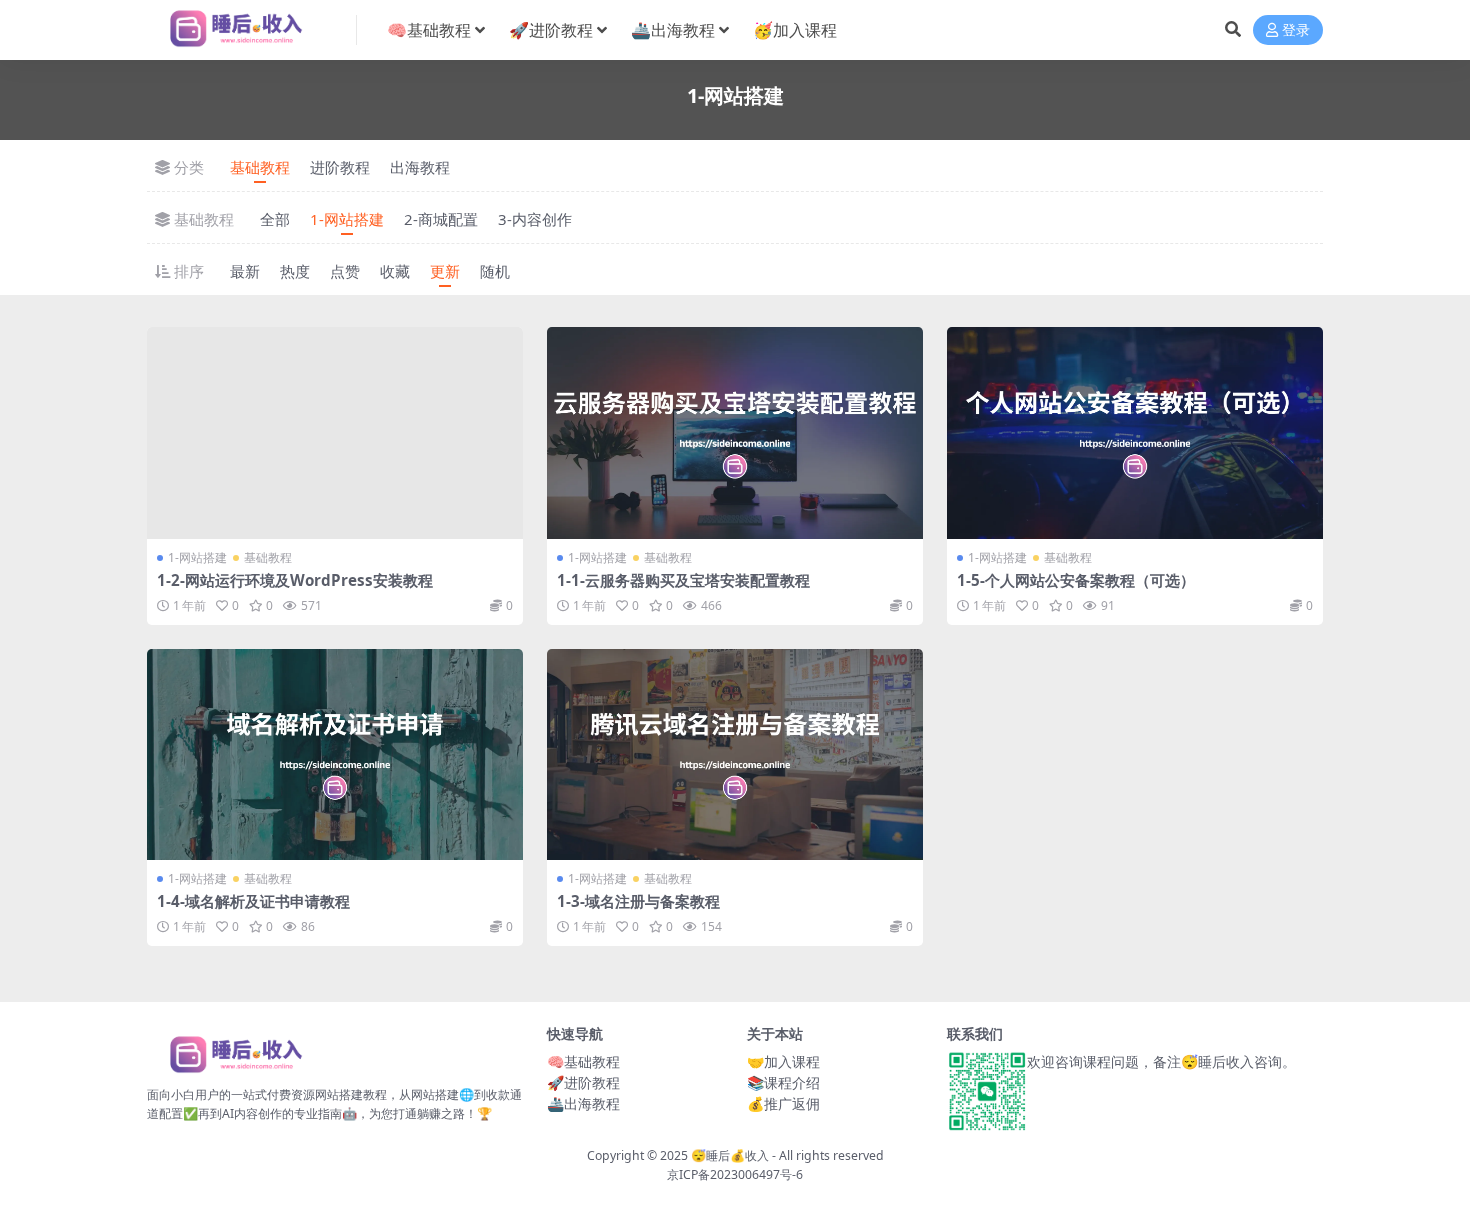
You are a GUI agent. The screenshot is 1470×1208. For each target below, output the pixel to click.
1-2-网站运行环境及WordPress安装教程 (295, 580)
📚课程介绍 (783, 1082)
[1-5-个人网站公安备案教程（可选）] (1135, 433)
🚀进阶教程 (551, 30)
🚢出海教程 (673, 30)
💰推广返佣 (783, 1103)
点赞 (345, 271)
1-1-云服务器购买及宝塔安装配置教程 (683, 580)
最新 (245, 271)
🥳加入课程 (795, 30)
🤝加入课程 (783, 1061)
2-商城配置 (441, 219)
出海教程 (420, 167)
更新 (445, 271)
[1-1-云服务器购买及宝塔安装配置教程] (735, 433)
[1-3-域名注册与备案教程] (735, 755)
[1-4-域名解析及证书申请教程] (335, 755)
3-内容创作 (535, 219)
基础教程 (260, 167)
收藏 (395, 271)
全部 (275, 219)
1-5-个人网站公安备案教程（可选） (1076, 580)
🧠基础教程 (429, 30)
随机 (495, 271)
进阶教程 (340, 167)
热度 (295, 271)
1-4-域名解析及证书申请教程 (253, 901)
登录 (1296, 30)
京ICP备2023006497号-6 (735, 1174)
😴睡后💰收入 (730, 1155)
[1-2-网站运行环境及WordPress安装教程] (335, 433)
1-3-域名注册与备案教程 (638, 901)
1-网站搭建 (347, 219)
